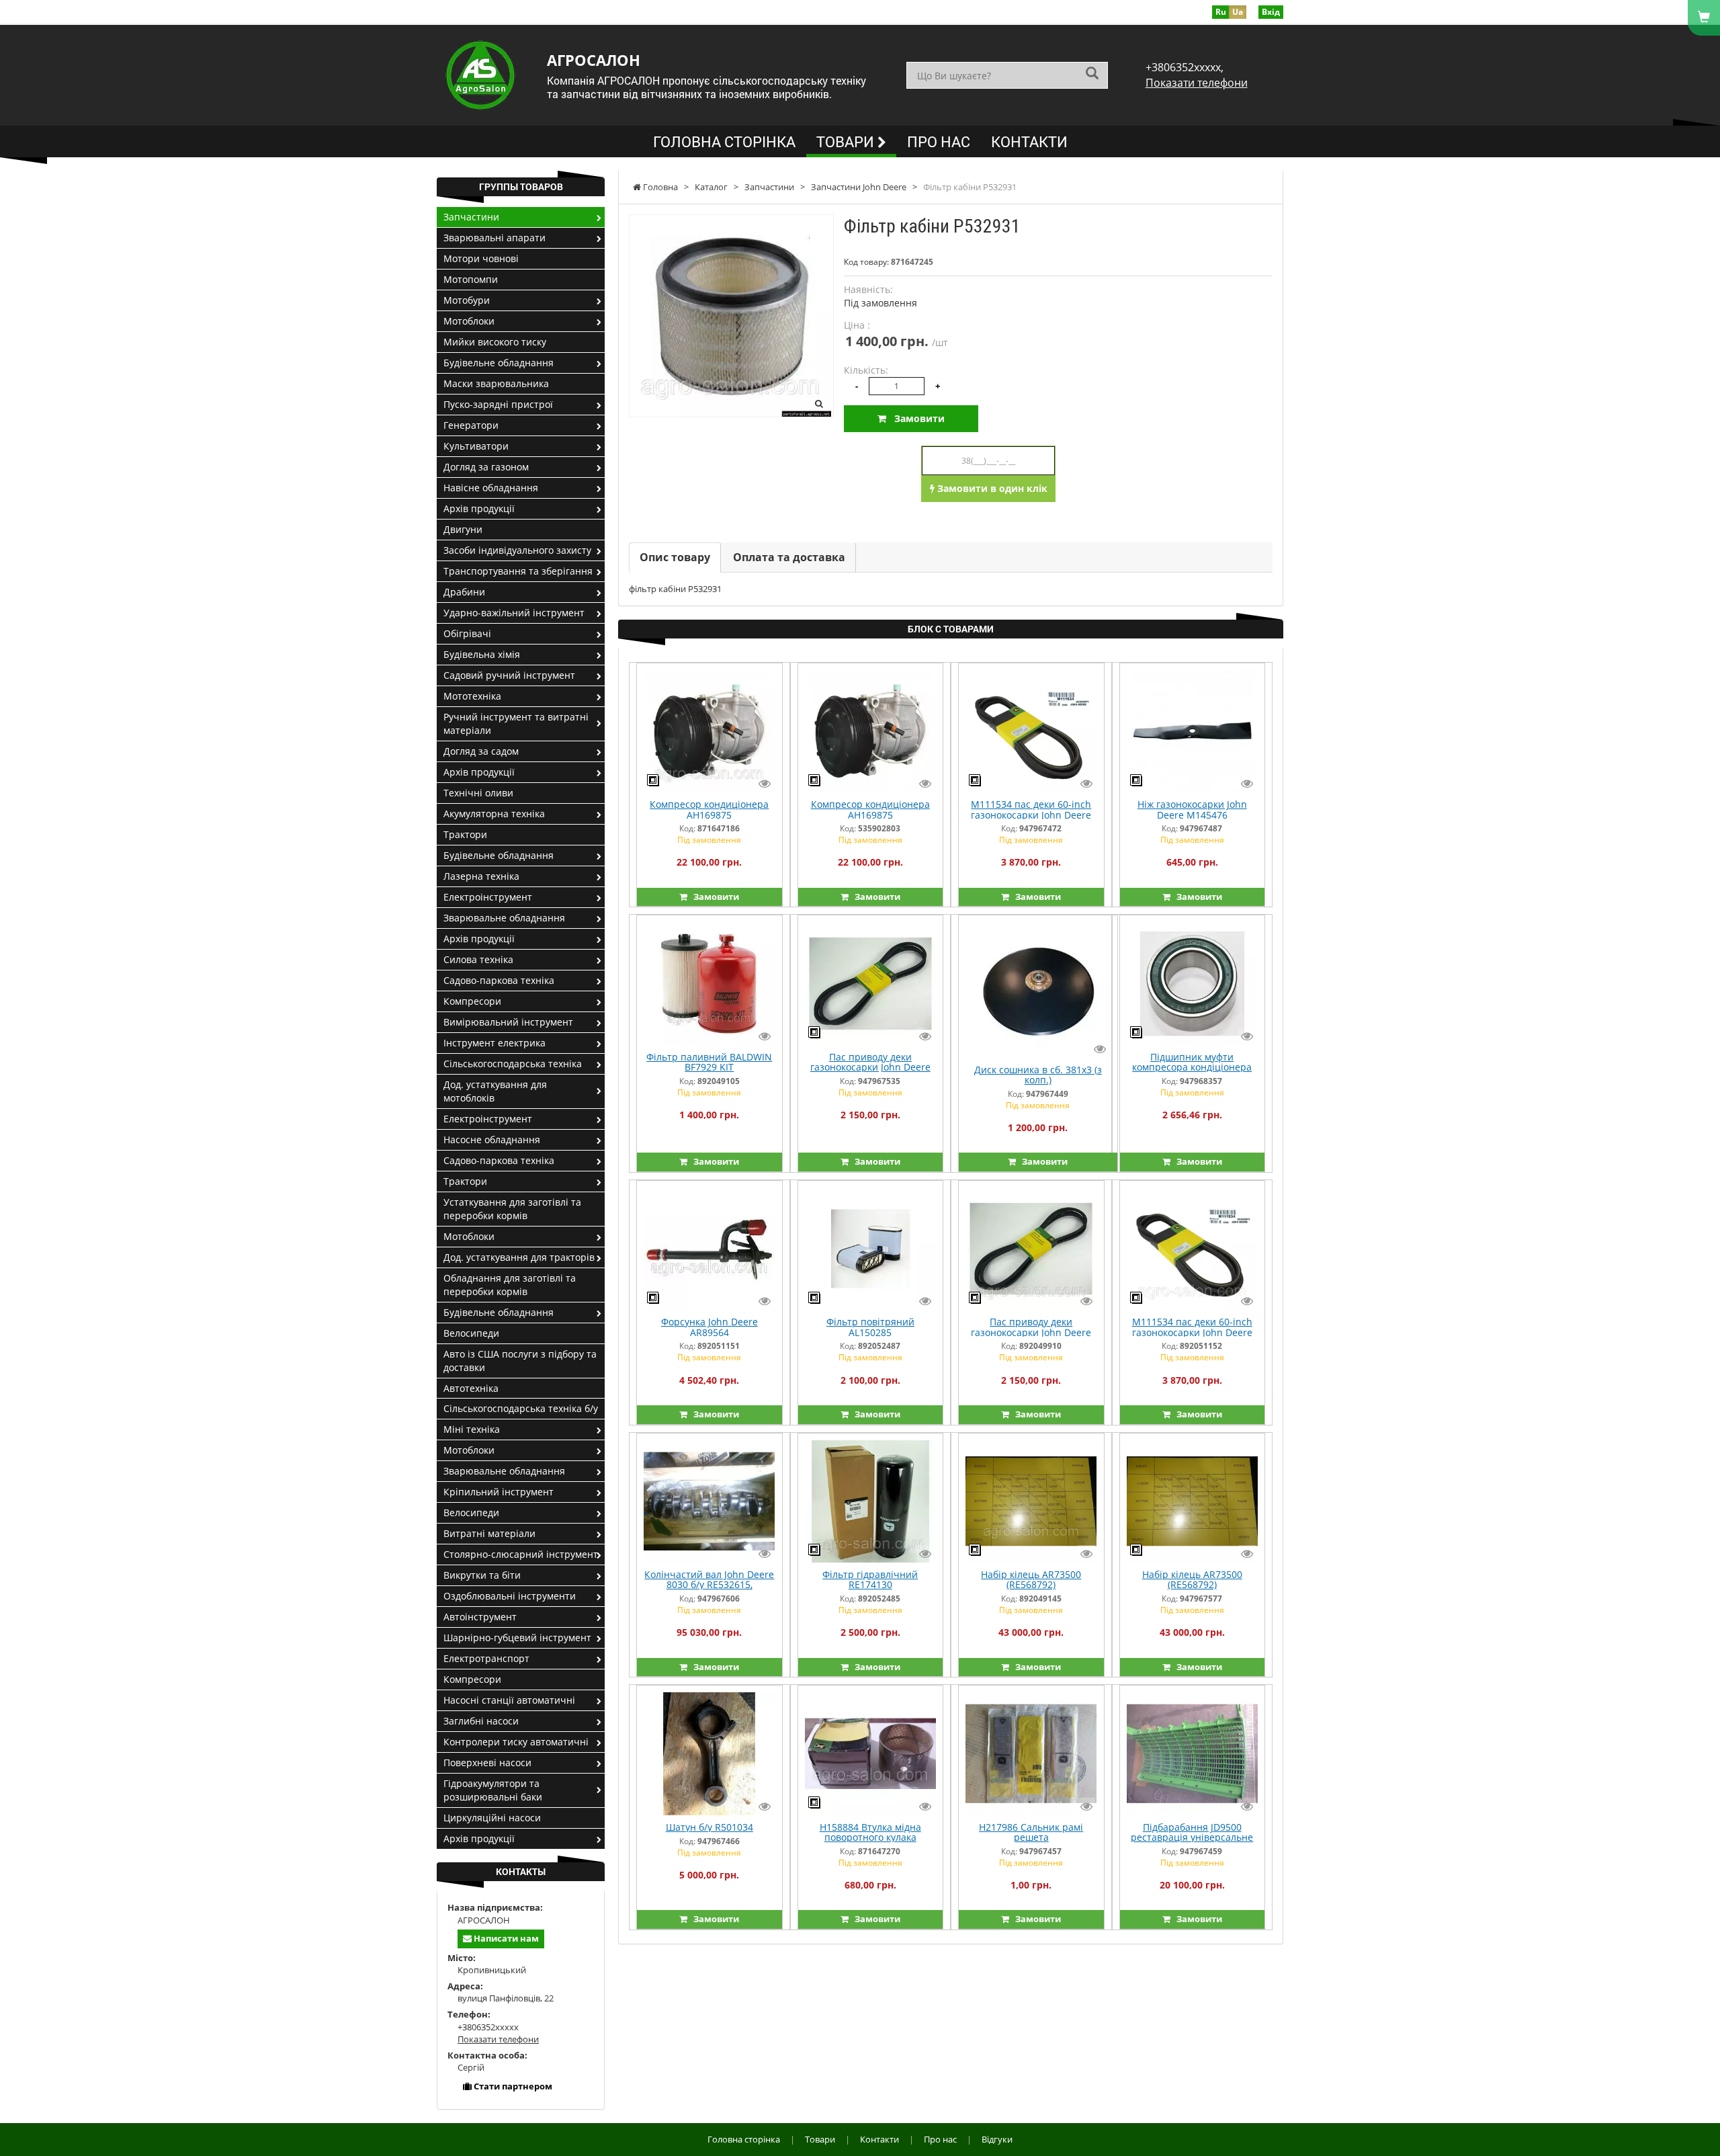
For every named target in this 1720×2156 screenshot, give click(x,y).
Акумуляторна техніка (494, 814)
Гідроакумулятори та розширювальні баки (493, 1790)
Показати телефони (1197, 83)
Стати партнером (512, 2086)
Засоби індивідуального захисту (517, 550)
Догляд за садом (481, 751)
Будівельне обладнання (499, 363)
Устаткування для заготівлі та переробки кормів (512, 1209)
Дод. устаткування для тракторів (519, 1257)
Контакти (1029, 141)
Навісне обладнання (491, 488)
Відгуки (997, 2139)
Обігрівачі (467, 633)
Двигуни (463, 529)
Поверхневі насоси (487, 1763)
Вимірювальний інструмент (508, 1022)
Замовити (915, 418)
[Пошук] (1092, 74)
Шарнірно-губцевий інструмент (517, 1637)
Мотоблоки (469, 321)
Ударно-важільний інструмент (514, 613)
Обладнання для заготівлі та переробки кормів (510, 1285)
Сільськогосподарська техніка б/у (521, 1408)
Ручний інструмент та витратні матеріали (516, 723)
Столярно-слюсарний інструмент (521, 1554)
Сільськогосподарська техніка (513, 1064)
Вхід (1271, 12)
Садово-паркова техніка (499, 980)
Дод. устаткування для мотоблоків (495, 1091)
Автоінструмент (480, 1617)
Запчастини (471, 217)
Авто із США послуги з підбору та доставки (520, 1361)
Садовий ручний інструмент (509, 675)
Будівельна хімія (482, 654)
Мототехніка (472, 696)
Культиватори (476, 446)
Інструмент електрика (494, 1043)
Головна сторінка (724, 141)
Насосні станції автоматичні (509, 1700)
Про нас (939, 141)
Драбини (464, 592)
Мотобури (467, 300)
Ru (1221, 12)
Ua (1238, 12)
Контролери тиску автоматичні (516, 1742)
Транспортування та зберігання (518, 571)
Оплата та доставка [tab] (789, 557)
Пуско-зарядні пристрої (498, 404)
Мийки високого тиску (495, 342)
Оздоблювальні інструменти (510, 1596)
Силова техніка (478, 959)
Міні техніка (472, 1429)
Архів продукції (479, 508)
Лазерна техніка (481, 876)
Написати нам (505, 1938)
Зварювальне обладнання (504, 918)
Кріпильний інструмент (499, 1492)
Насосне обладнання (492, 1139)
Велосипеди (471, 1333)
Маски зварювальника (496, 383)
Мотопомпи (471, 279)
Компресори (472, 1001)
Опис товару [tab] (675, 557)
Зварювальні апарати (494, 238)
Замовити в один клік (991, 488)
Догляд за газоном (486, 467)
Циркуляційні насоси (492, 1818)
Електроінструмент (488, 897)
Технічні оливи (478, 793)
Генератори (471, 425)
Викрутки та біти (482, 1575)
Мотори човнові (481, 258)
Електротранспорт (486, 1658)
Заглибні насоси (481, 1721)
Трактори (465, 834)
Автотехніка (471, 1388)
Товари (847, 141)
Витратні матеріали (489, 1533)
